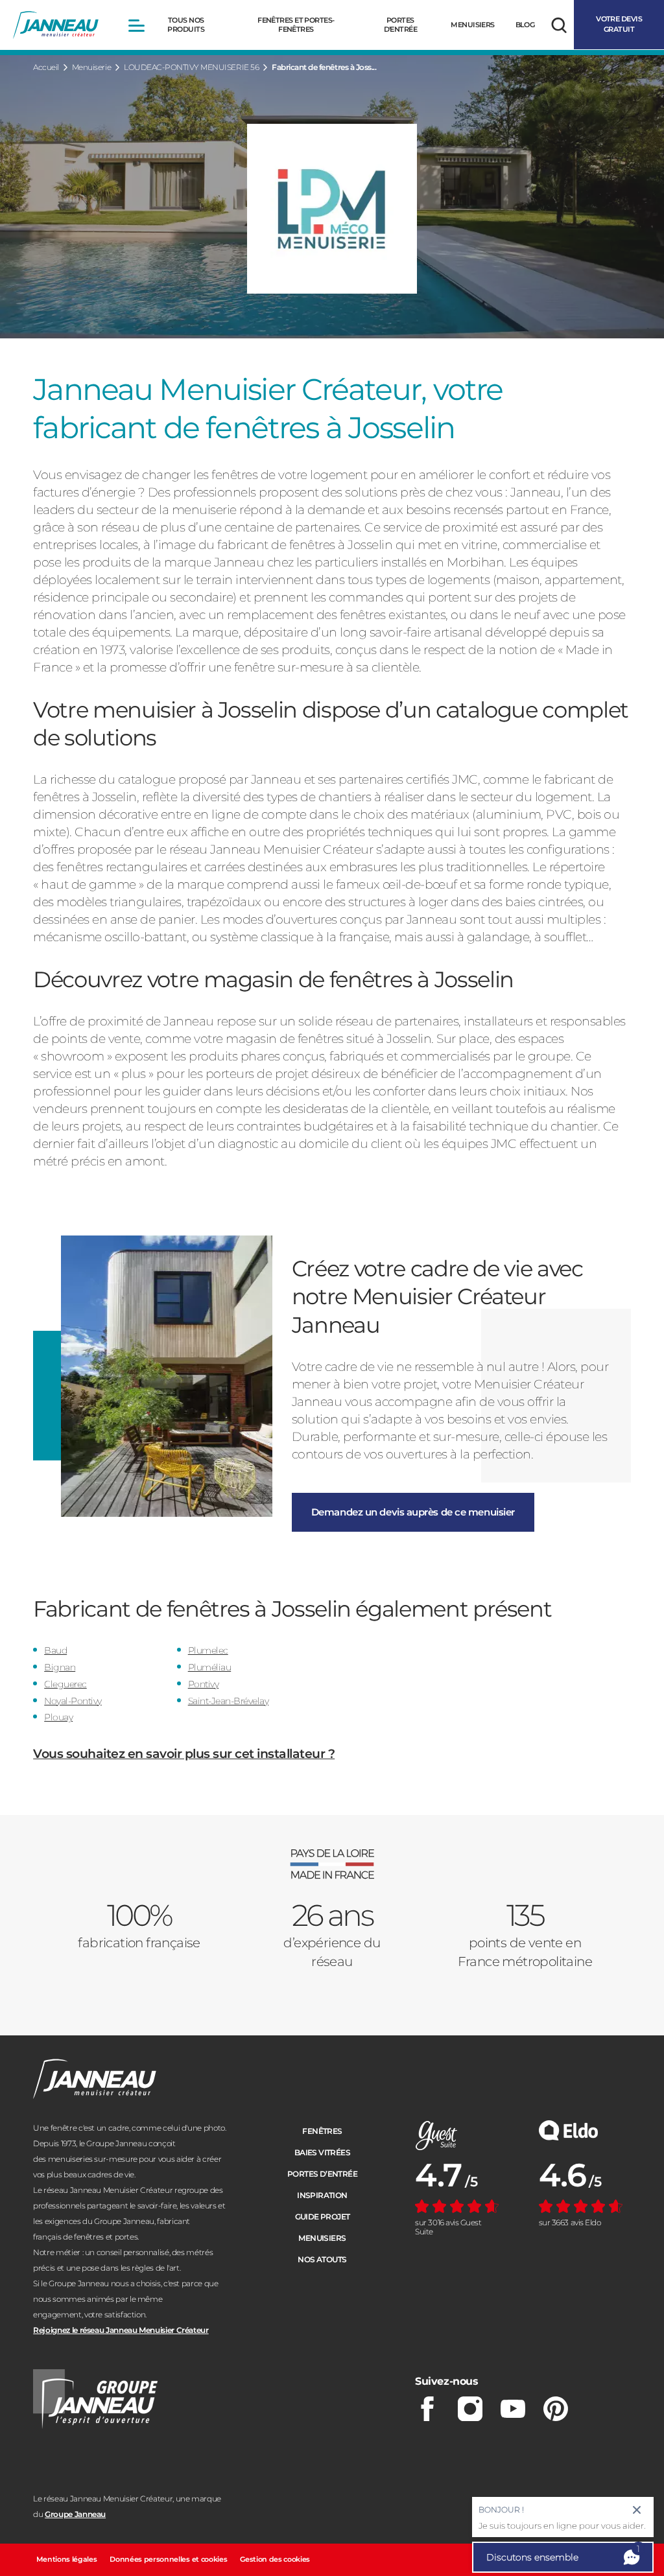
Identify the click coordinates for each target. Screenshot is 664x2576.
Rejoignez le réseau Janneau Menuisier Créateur (121, 2330)
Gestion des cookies (275, 2559)
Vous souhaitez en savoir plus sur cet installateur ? (184, 1754)
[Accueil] (56, 25)
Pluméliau (210, 1667)
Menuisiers (322, 2238)
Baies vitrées (322, 2152)
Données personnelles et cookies (168, 2559)
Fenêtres (322, 2131)
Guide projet (323, 2217)
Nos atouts (322, 2259)
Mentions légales (67, 2559)
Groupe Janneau (75, 2514)
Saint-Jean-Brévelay (229, 1701)
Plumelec (208, 1650)
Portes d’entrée (322, 2174)
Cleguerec (65, 1684)
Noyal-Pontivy (73, 1701)
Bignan (60, 1667)
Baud (55, 1650)
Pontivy (204, 1684)
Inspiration (322, 2195)
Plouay (58, 1717)
